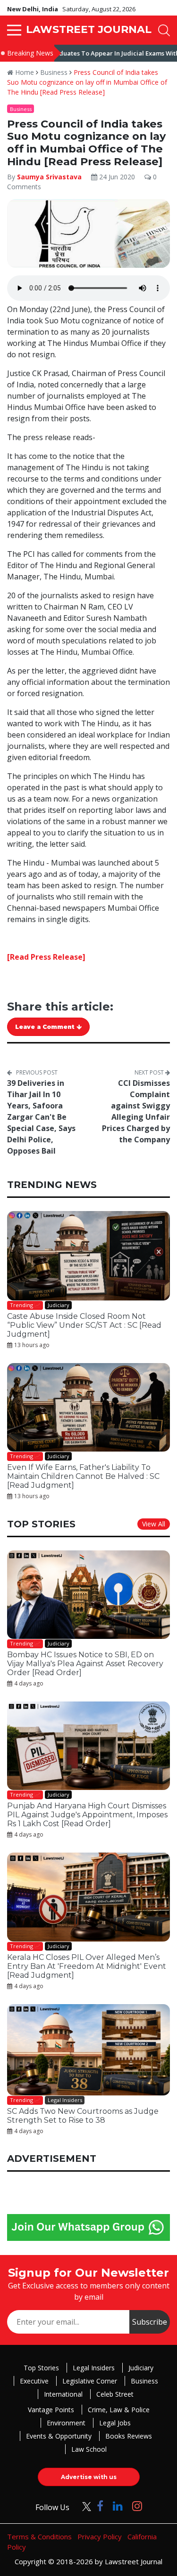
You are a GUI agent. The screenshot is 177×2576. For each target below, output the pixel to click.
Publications (53, 1388)
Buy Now (125, 1388)
